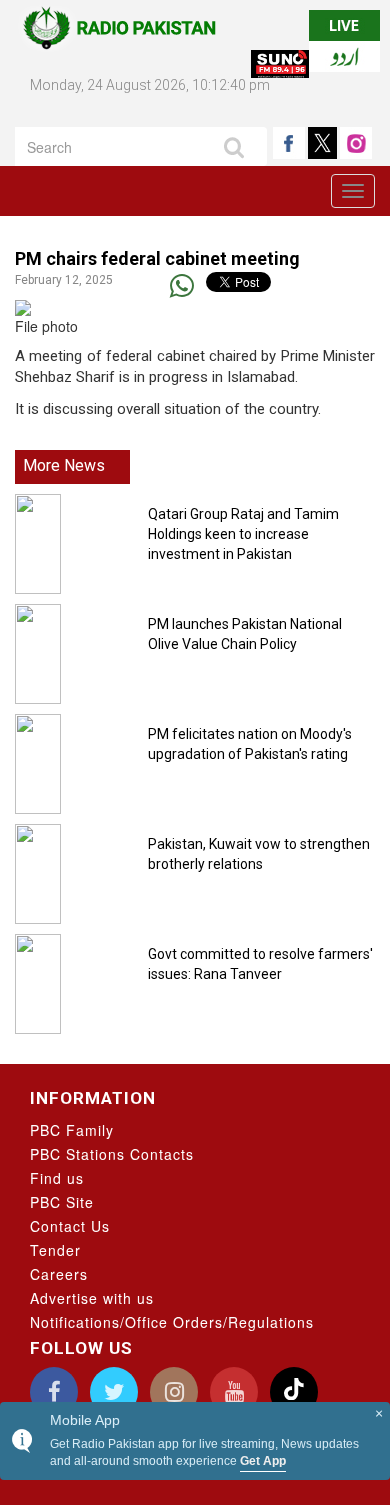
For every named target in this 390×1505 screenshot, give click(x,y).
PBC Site (62, 1202)
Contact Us (70, 1226)
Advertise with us (92, 1298)
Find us (57, 1178)
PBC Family (72, 1130)
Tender (55, 1250)
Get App (263, 1461)
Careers (59, 1274)
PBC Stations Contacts (112, 1154)
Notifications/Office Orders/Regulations (172, 1322)
